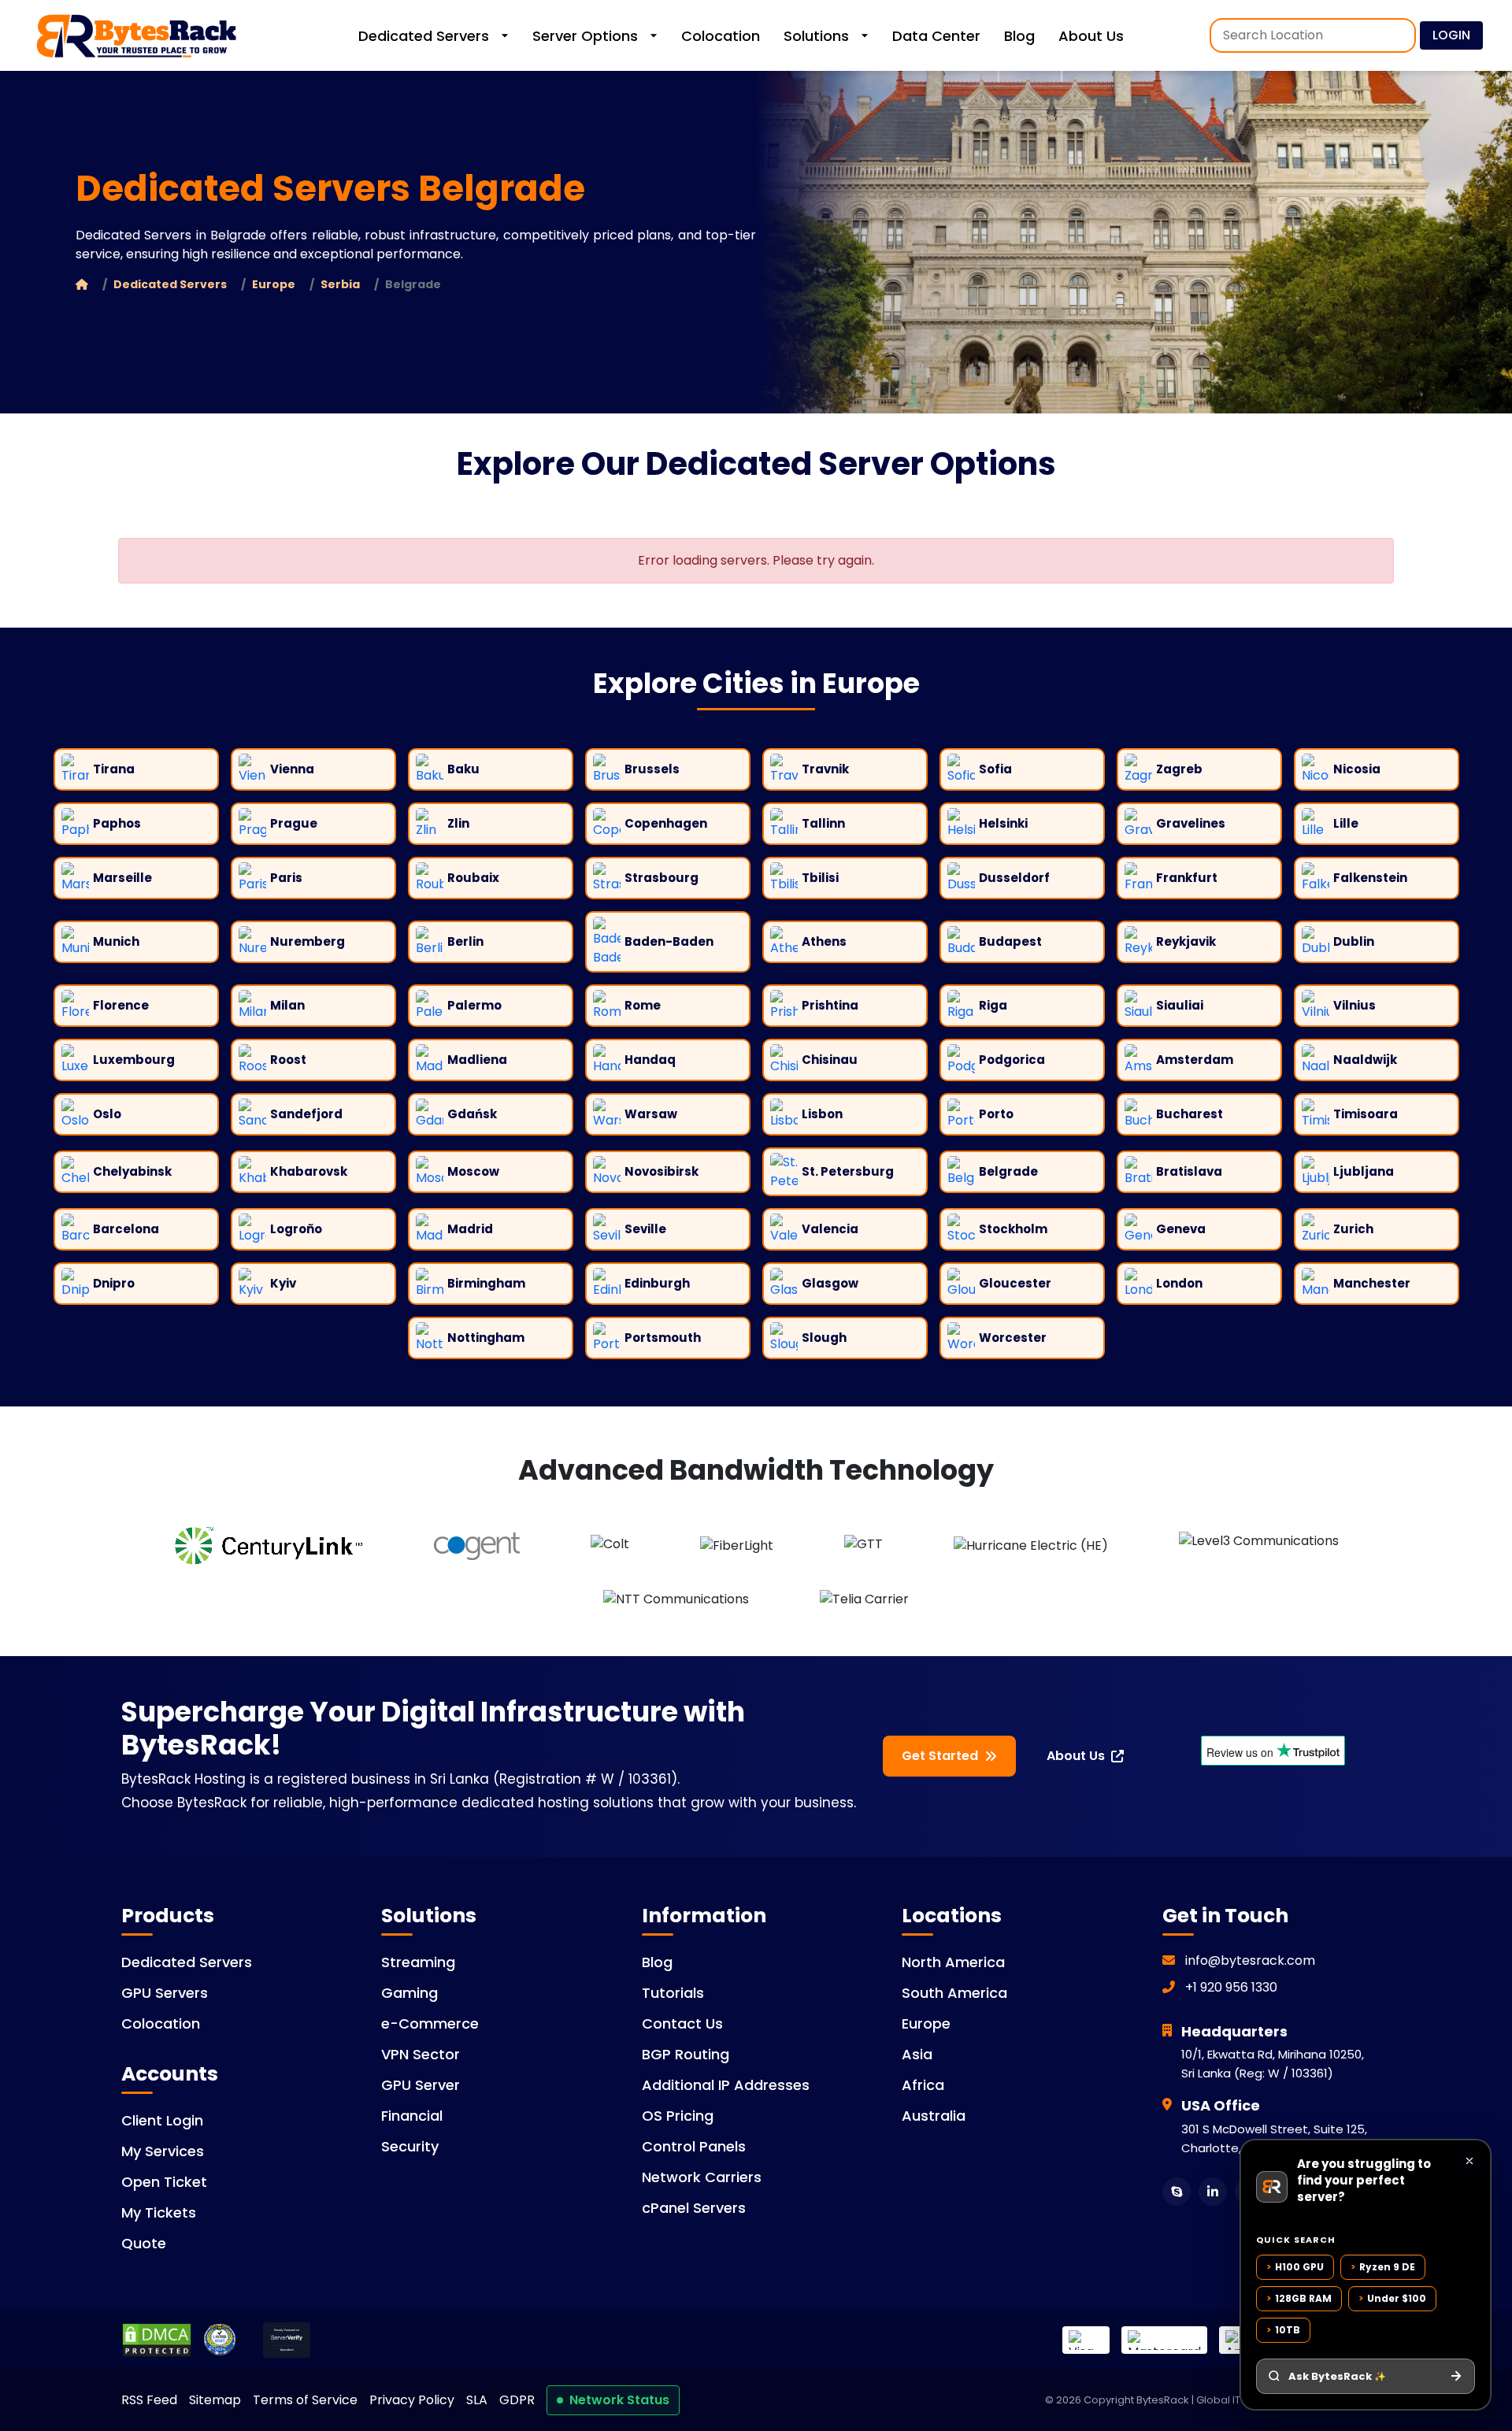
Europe (274, 284)
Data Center (936, 36)
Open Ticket (164, 2182)
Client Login (162, 2120)
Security (410, 2146)
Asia (917, 2054)
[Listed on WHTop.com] (220, 2340)
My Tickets (159, 2212)
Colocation (721, 36)
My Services (163, 2151)
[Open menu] (1499, 35)
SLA (477, 2400)
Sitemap (215, 2400)
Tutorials (673, 1993)
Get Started (940, 1756)
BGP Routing (686, 2054)
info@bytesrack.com (1250, 1960)
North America (953, 1962)
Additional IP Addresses (726, 2085)
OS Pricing (678, 2116)
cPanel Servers (694, 2208)
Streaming (418, 1962)
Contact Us (682, 2023)
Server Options (585, 36)
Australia (934, 2116)
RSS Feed (149, 2400)
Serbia (340, 284)
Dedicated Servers (424, 36)
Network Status (619, 2400)
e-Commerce (430, 2023)
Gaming (409, 1993)
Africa (923, 2085)
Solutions (816, 36)
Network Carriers (702, 2177)
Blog (1019, 36)
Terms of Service (305, 2400)
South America (954, 1993)
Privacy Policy (412, 2400)
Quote (144, 2243)
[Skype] (1177, 2192)
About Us (1091, 36)
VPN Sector (421, 2054)
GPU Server (421, 2085)
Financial (412, 2116)
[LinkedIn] (1213, 2192)
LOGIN (1451, 35)
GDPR (517, 2400)
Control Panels (694, 2146)
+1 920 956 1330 (1230, 1987)
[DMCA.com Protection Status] (157, 2340)
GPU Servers (165, 1993)
